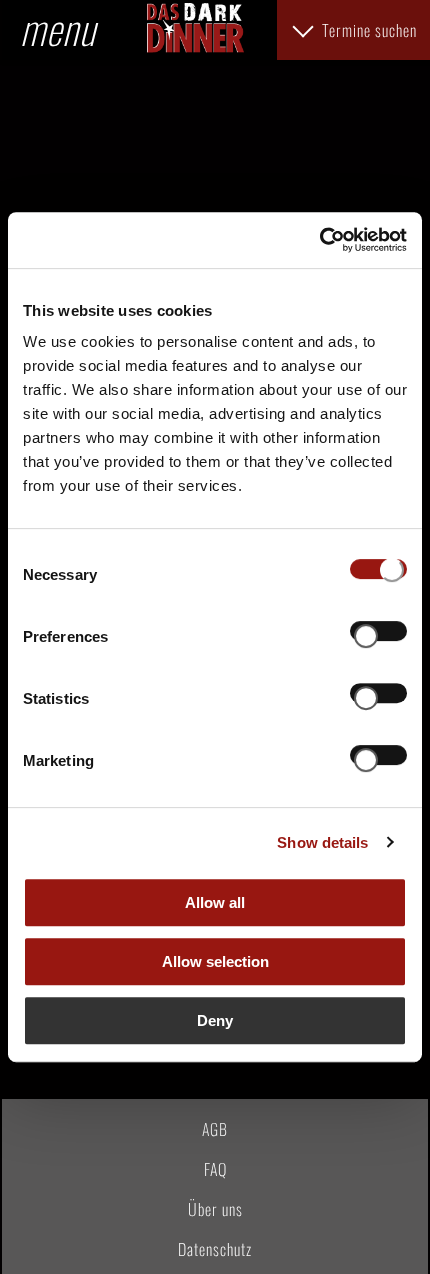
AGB (215, 1129)
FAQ (215, 1169)
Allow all (215, 902)
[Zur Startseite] (195, 46)
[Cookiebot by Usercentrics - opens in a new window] (319, 240)
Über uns (215, 1209)
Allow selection (215, 961)
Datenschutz (215, 1249)
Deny (215, 1020)
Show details (322, 842)
